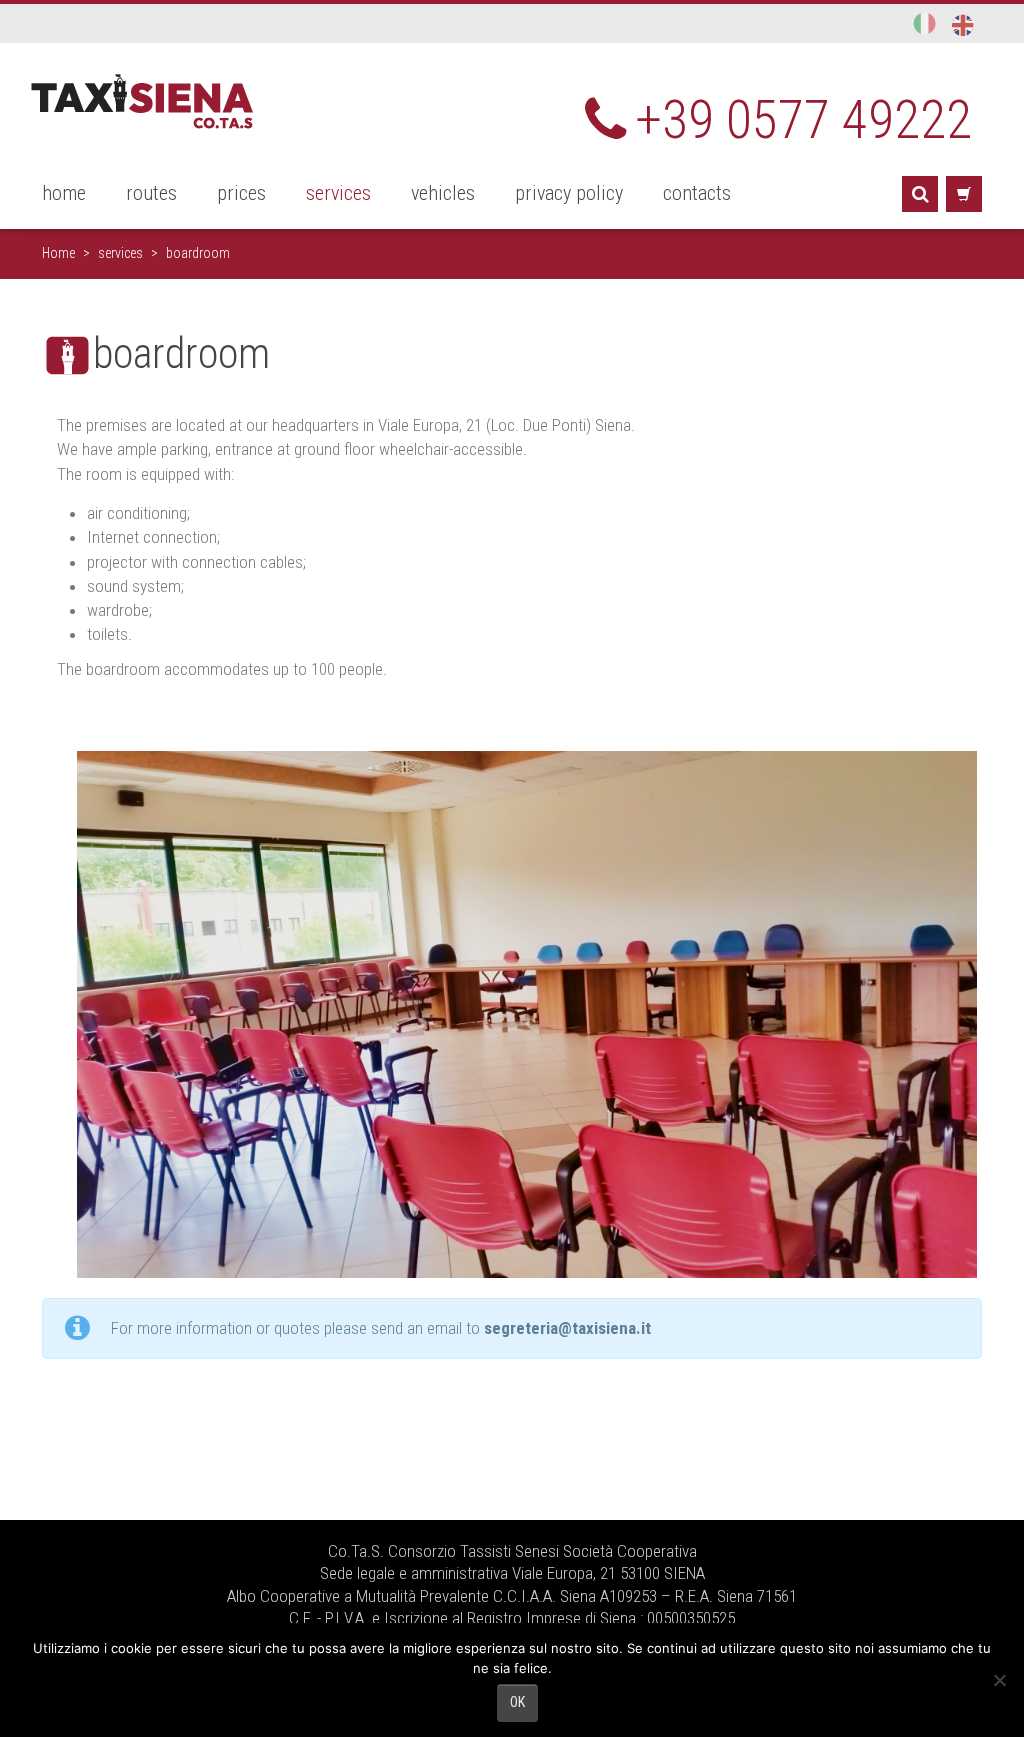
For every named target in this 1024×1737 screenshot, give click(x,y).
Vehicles (443, 193)
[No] (999, 1680)
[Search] (920, 194)
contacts (697, 193)
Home (58, 253)
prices (241, 193)
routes (151, 193)
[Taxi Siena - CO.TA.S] (142, 100)
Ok (517, 1702)
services (338, 193)
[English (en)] (962, 24)
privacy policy (569, 193)
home (64, 193)
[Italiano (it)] (925, 23)
